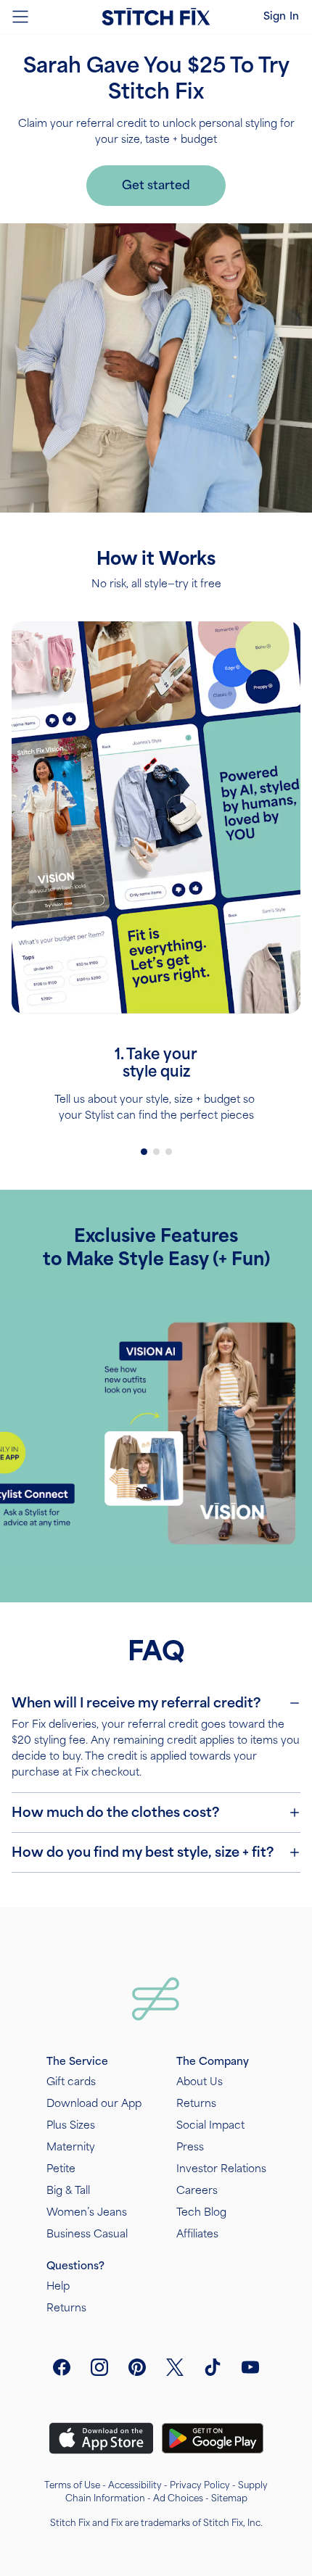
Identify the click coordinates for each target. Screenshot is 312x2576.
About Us (200, 2082)
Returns (196, 2104)
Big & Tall (68, 2191)
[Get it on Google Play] (213, 2438)
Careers (197, 2191)
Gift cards (71, 2082)
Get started (156, 185)
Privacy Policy (200, 2485)
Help (58, 2286)
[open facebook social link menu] (62, 2367)
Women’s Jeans (87, 2212)
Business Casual (87, 2234)
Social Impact (210, 2125)
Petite (61, 2169)
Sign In (281, 16)
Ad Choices (178, 2498)
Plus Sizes (71, 2125)
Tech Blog (201, 2212)
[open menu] (20, 17)
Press (190, 2147)
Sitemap (229, 2498)
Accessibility (135, 2485)
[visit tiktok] (213, 2367)
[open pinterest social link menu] (137, 2367)
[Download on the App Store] (101, 2438)
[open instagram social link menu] (99, 2367)
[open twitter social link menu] (175, 2367)
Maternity (71, 2147)
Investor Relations (221, 2169)
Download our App (94, 2104)
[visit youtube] (250, 2367)
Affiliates (197, 2234)
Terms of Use (72, 2485)
